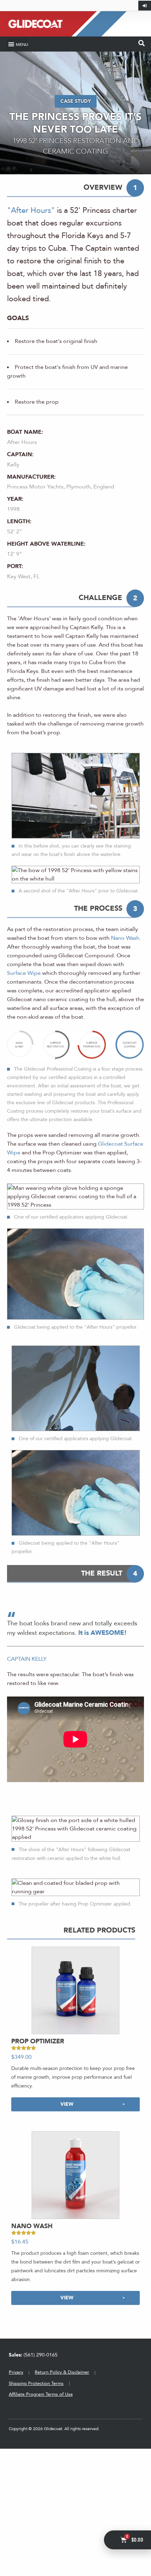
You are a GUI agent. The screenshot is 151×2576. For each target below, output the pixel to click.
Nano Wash (125, 938)
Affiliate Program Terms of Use (41, 2394)
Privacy (16, 2372)
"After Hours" (31, 210)
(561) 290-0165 (33, 2355)
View (67, 2104)
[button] (18, 44)
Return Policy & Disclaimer (62, 2372)
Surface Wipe (24, 973)
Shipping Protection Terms (36, 2383)
